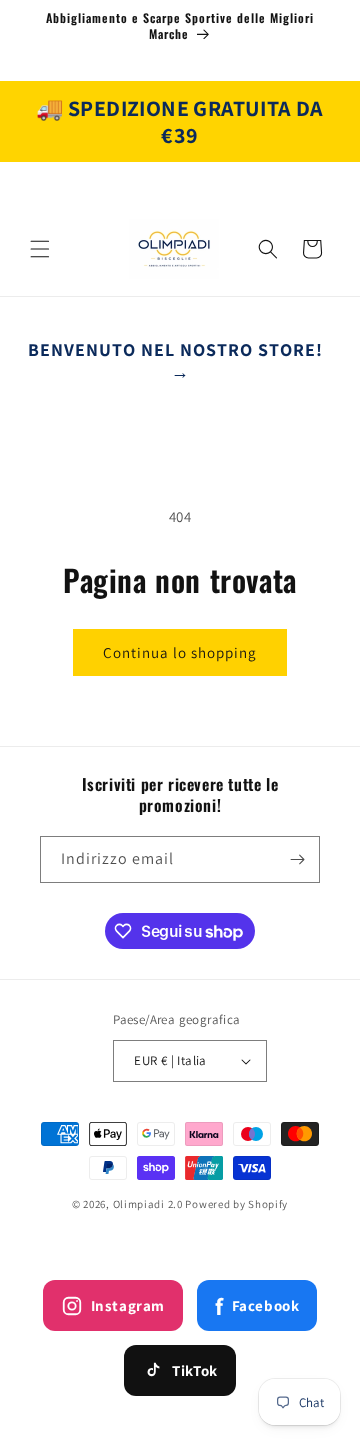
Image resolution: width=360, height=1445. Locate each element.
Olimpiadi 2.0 (148, 1204)
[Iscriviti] (297, 859)
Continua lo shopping (180, 652)
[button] (40, 249)
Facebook (257, 1306)
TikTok (195, 1370)
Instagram (128, 1305)
